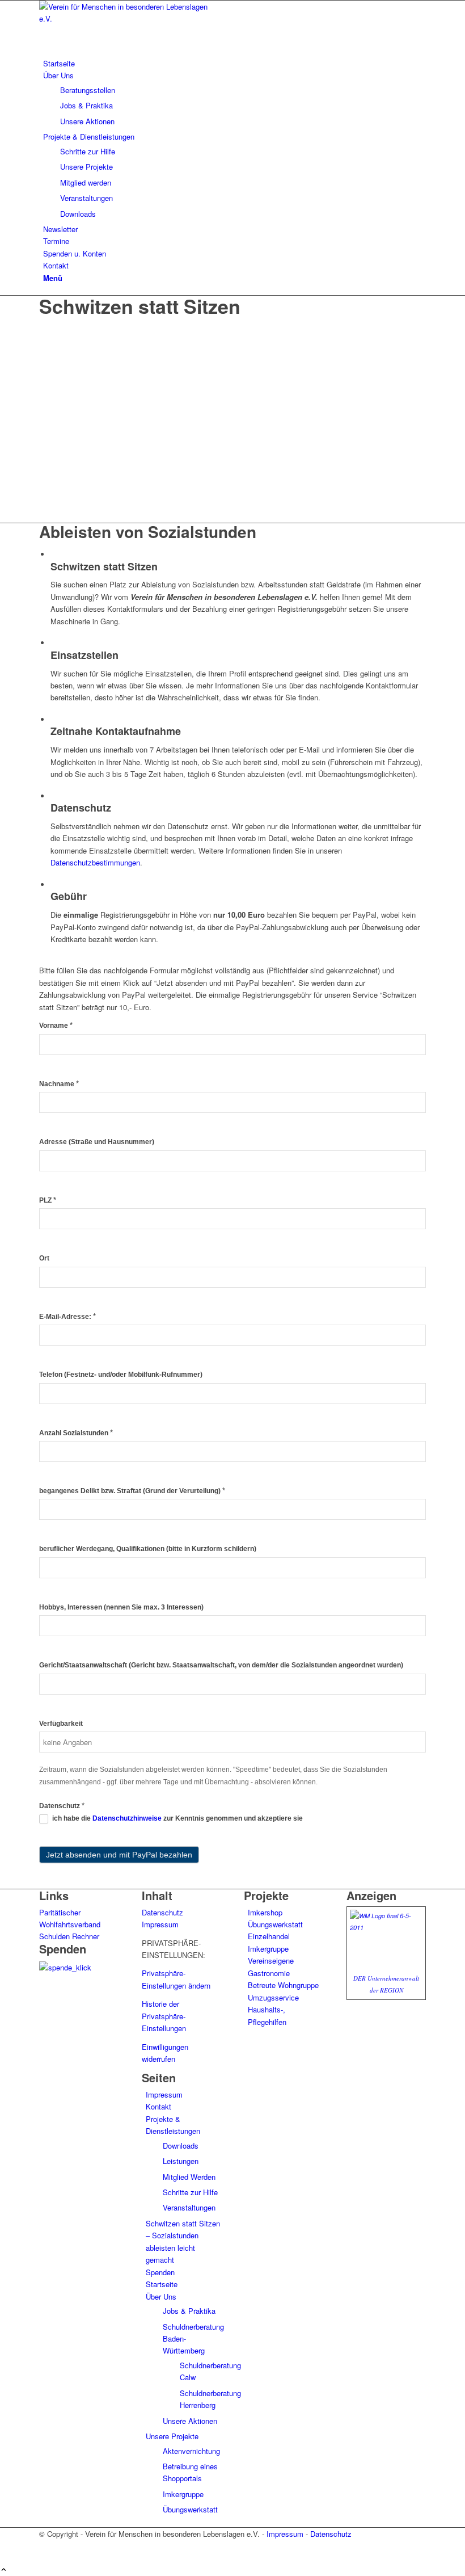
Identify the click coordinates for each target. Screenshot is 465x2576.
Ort (44, 1258)
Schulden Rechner (69, 1936)
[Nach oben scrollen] (4, 2570)
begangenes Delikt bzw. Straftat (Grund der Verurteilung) (132, 1491)
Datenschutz (62, 1806)
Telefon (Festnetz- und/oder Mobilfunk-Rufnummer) (121, 1375)
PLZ (48, 1200)
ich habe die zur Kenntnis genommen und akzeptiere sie (177, 1818)
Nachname (59, 1084)
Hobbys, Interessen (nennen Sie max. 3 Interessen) (121, 1607)
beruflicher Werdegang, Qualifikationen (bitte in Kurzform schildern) (148, 1549)
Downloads (181, 2146)
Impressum (160, 1924)
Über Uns (161, 2296)
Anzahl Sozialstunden (76, 1433)
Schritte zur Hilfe (190, 2192)
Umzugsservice (273, 1997)
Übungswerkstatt (190, 2509)
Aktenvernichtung (191, 2451)
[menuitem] (234, 63)
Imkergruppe (183, 2494)
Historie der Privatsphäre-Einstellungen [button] (164, 2016)
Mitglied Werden (189, 2177)
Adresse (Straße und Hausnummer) (97, 1142)
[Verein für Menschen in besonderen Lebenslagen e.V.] (124, 18)
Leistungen (181, 2161)
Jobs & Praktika (189, 2311)
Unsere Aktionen (190, 2421)
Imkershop (265, 1912)
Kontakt (158, 2106)
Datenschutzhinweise (127, 1818)
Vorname (56, 1025)
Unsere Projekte (172, 2436)
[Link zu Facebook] (46, 2546)
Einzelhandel (269, 1936)
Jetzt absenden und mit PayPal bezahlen (119, 1855)
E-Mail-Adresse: (67, 1316)
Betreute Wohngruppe (283, 1985)
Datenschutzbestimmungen (95, 862)
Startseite (162, 2284)
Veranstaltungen (189, 2207)
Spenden (160, 2272)
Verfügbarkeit (61, 1724)
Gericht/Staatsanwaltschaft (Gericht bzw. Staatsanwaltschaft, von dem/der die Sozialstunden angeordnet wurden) (221, 1665)
